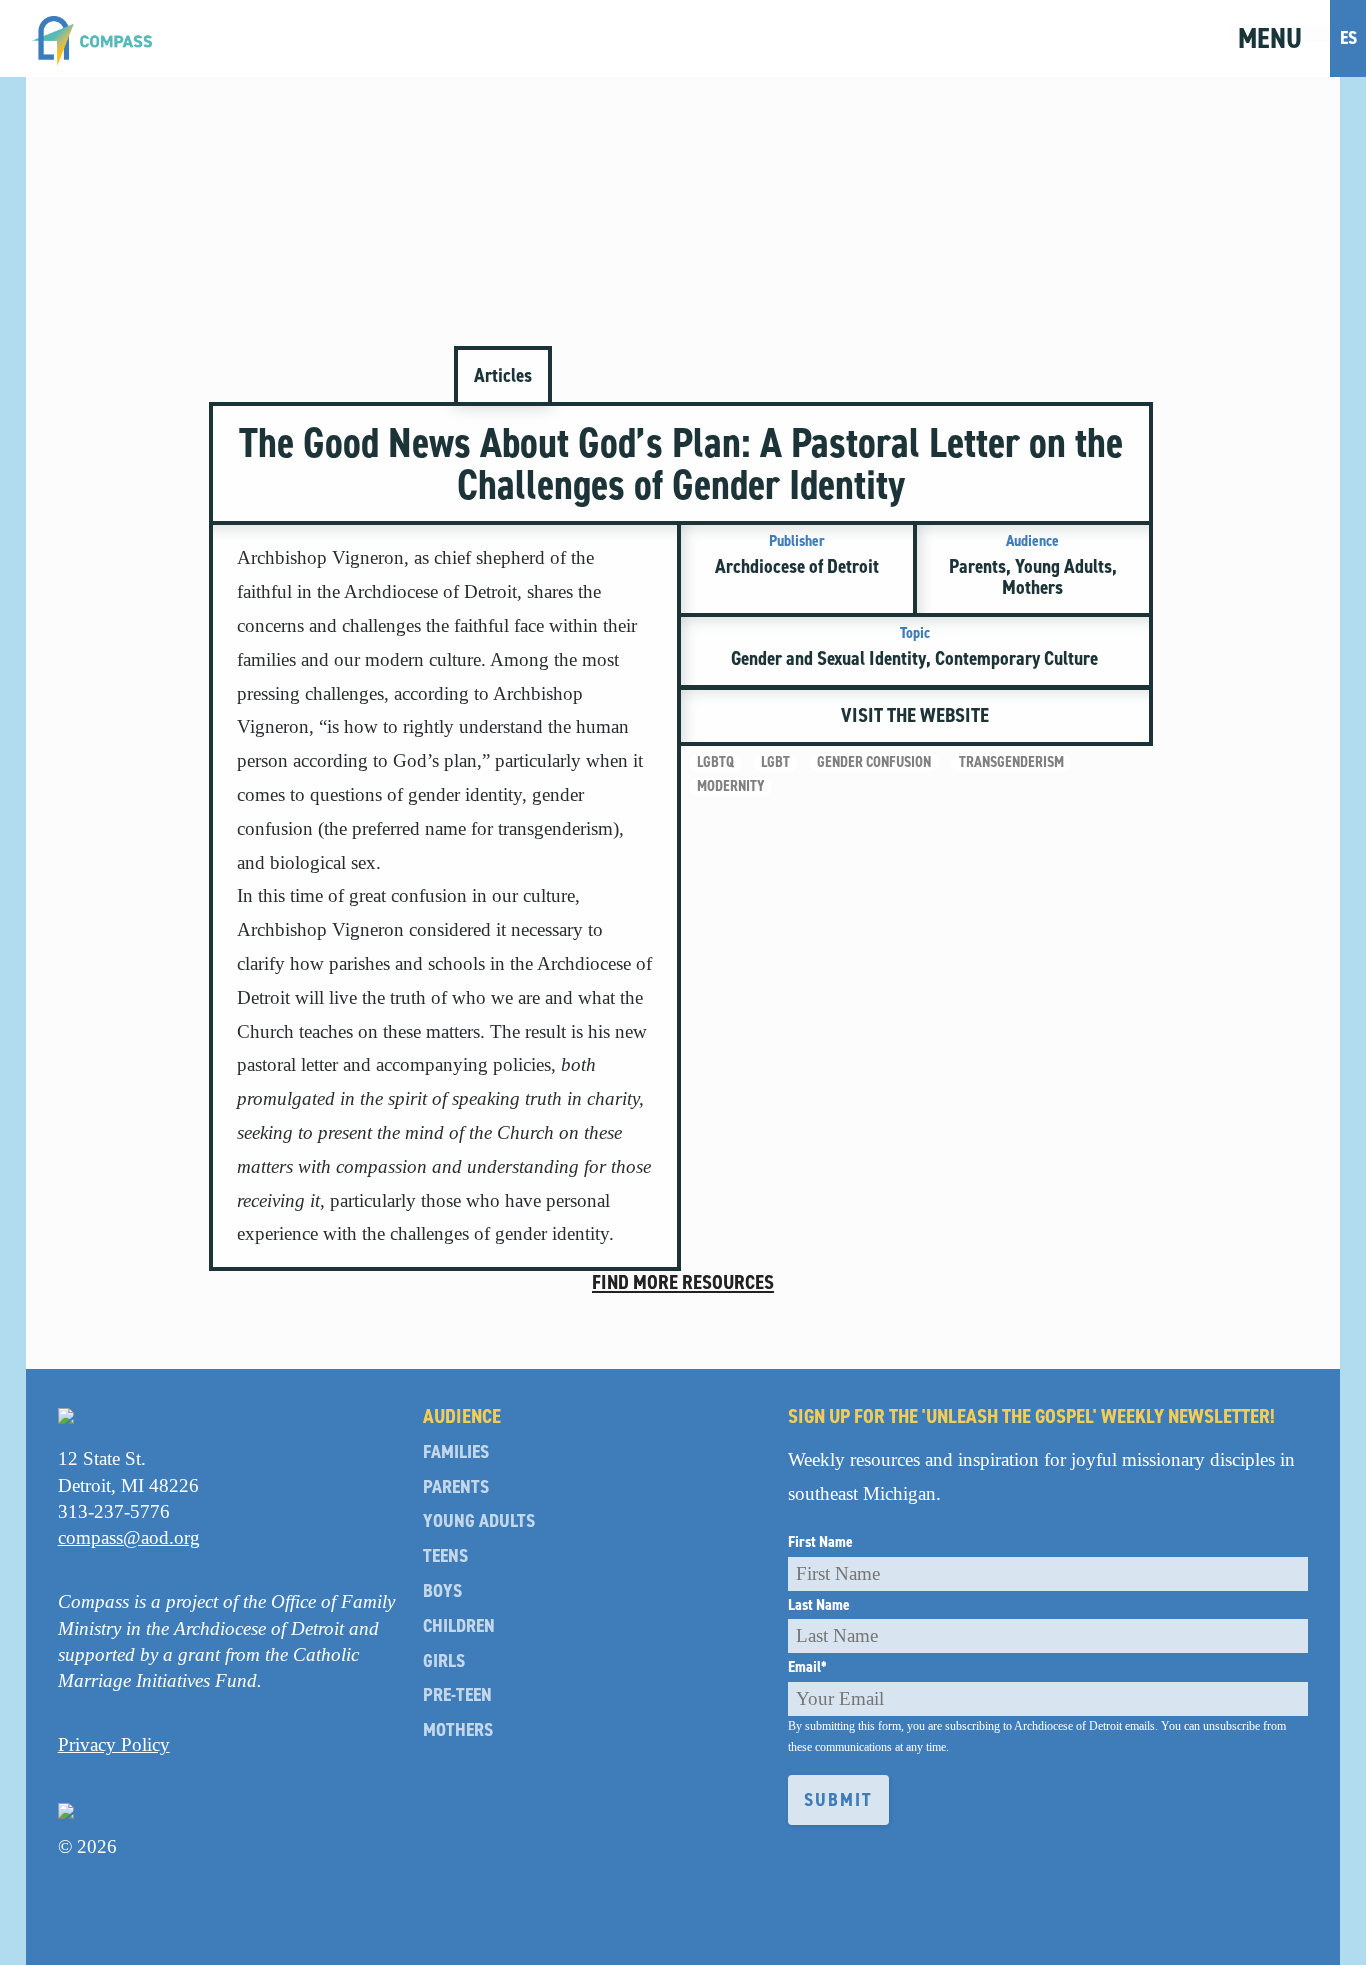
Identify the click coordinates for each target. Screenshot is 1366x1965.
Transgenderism (1011, 763)
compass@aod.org (129, 1537)
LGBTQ (715, 763)
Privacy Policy (114, 1744)
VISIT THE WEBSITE (915, 715)
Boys (442, 1591)
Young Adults (479, 1521)
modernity (731, 787)
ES (1348, 37)
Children (459, 1626)
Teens (445, 1556)
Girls (444, 1661)
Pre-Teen (457, 1695)
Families (456, 1452)
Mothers (458, 1730)
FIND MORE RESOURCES (683, 1282)
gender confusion (874, 763)
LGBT (775, 763)
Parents (456, 1487)
